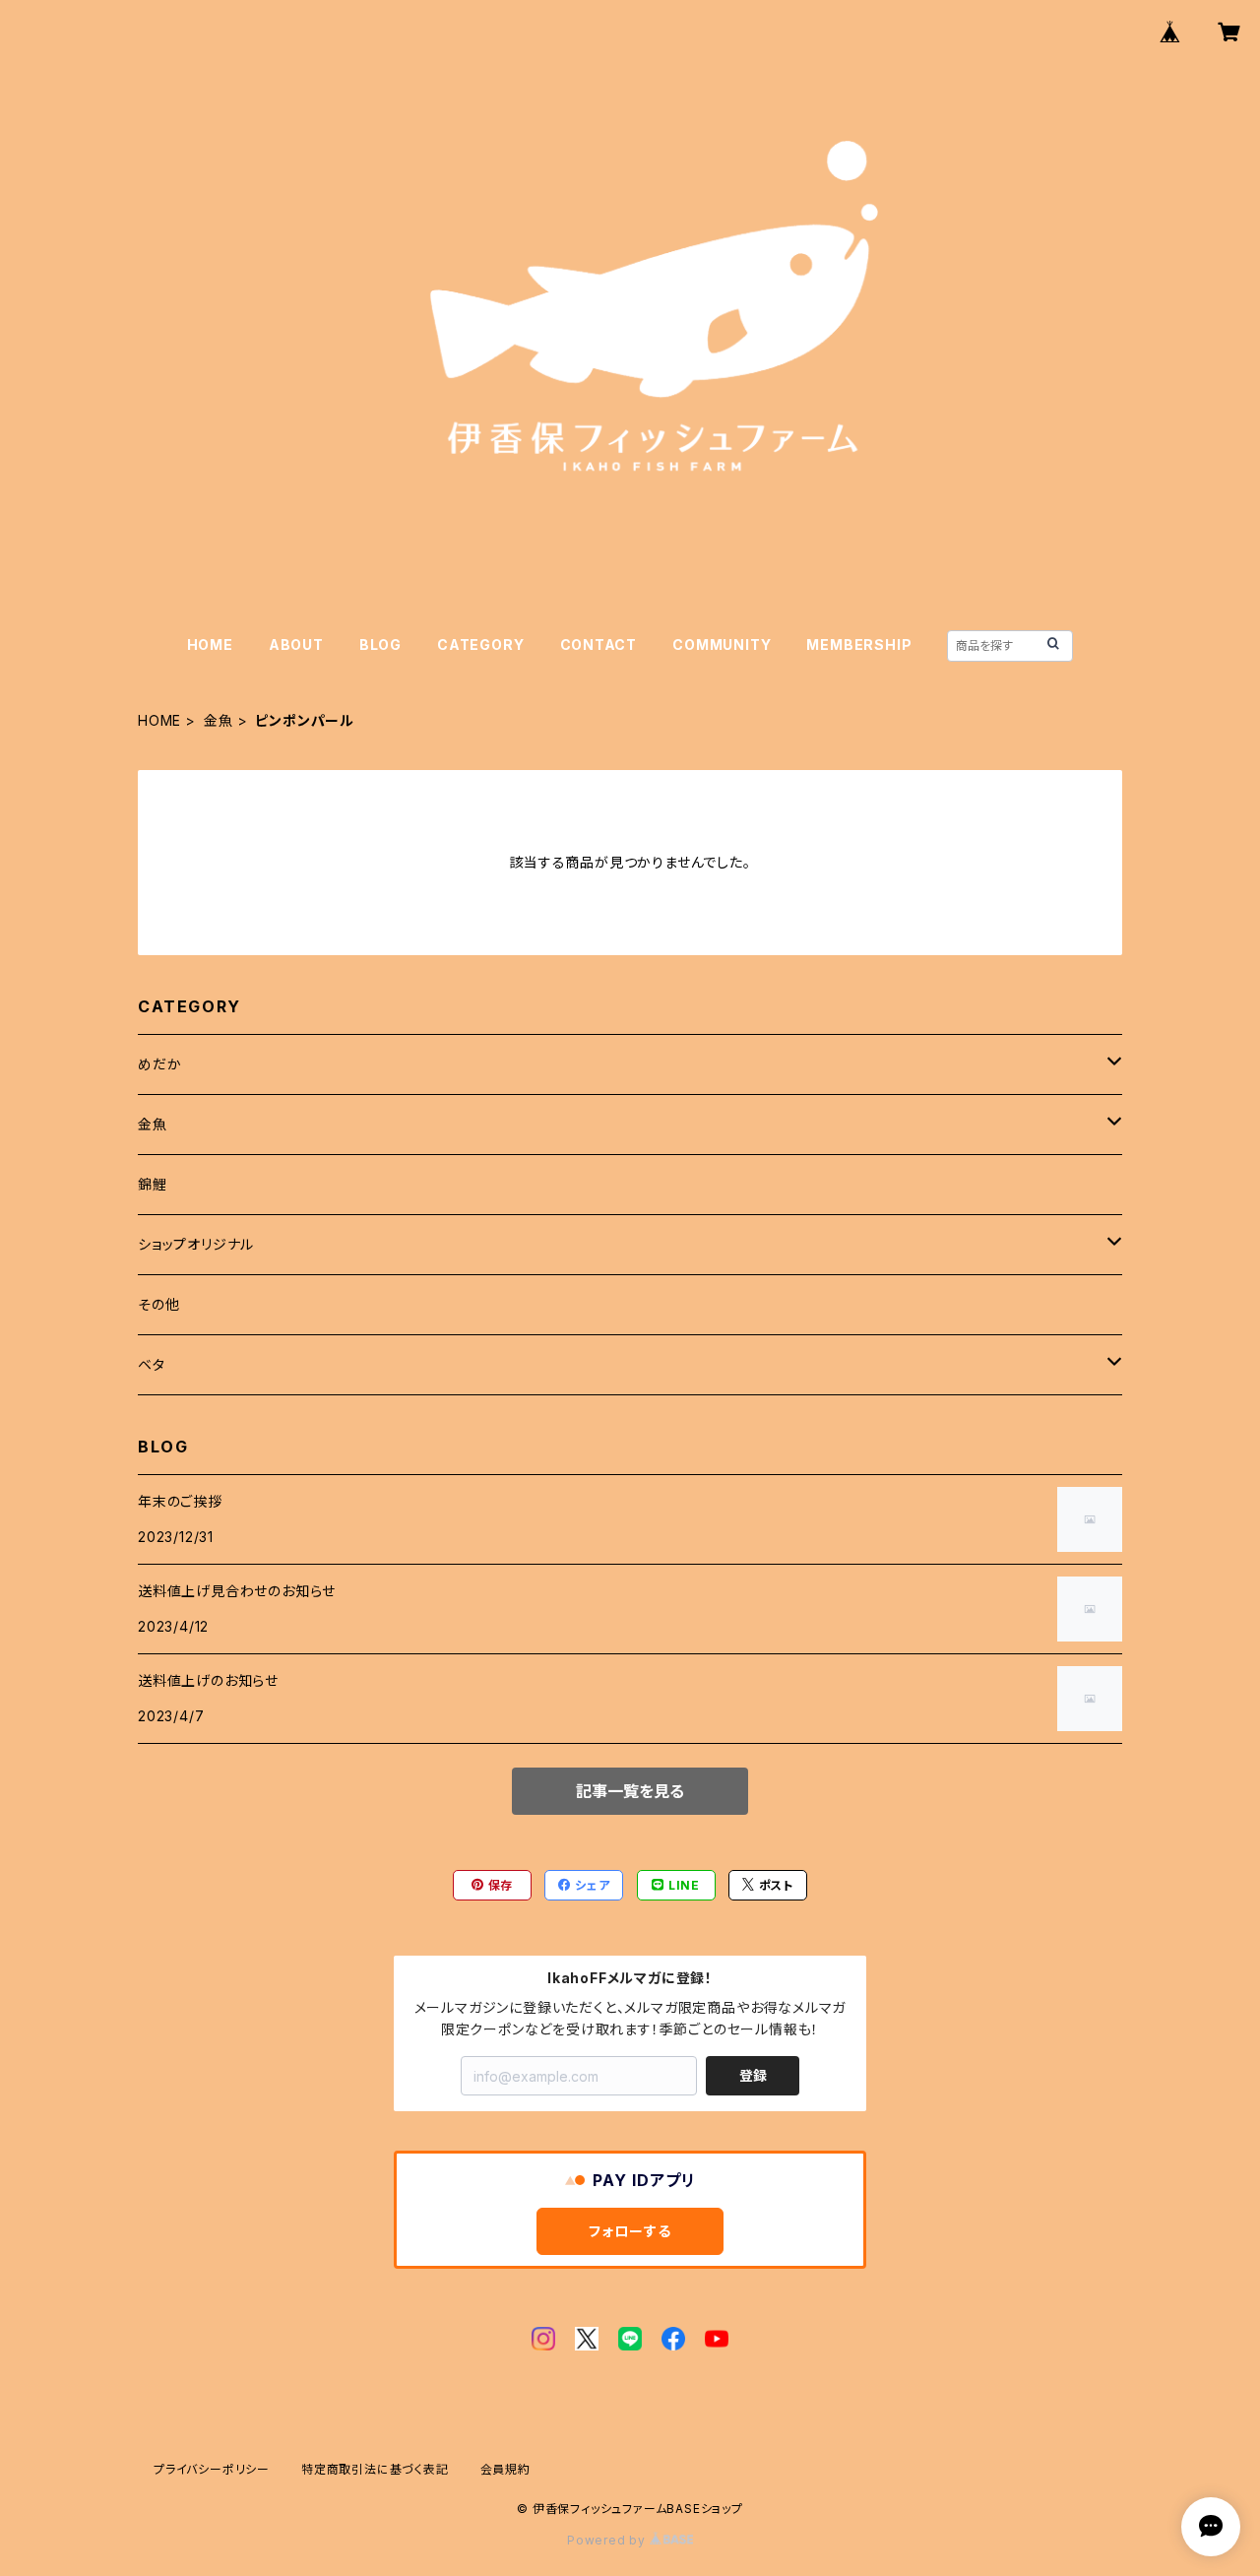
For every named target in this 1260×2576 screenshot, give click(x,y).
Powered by (608, 2540)
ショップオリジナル (196, 1244)
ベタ (152, 1364)
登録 (753, 2075)
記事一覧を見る (630, 1791)
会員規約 (505, 2469)
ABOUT (296, 644)
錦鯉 (153, 1184)
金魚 (219, 720)
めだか (159, 1064)
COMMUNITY (722, 644)
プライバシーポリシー (212, 2469)
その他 (158, 1304)
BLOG (380, 644)
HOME (210, 644)
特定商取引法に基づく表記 (375, 2469)
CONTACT (599, 644)
